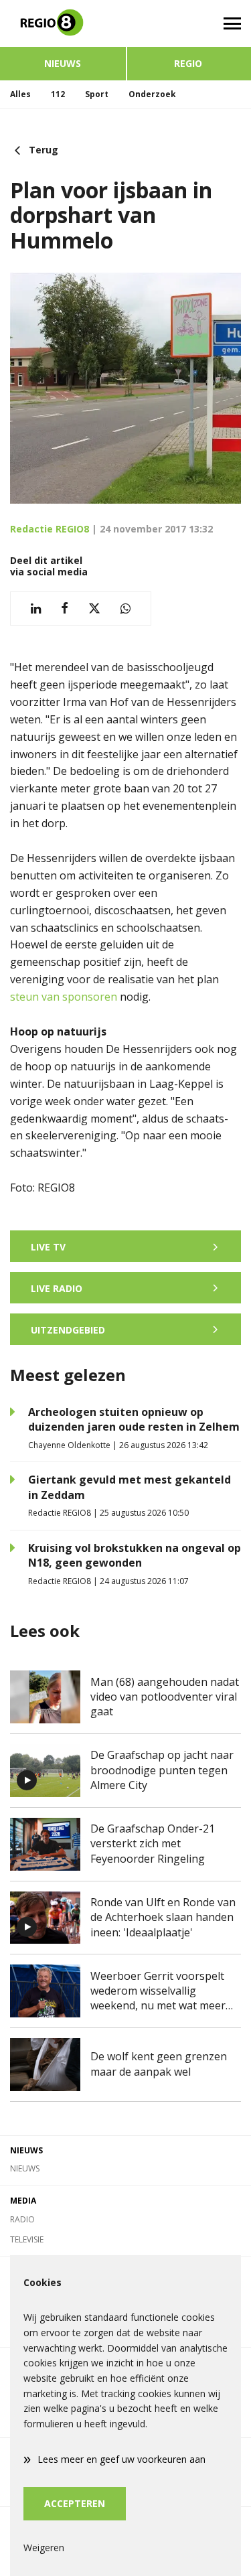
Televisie (27, 2239)
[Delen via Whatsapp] (125, 609)
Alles (20, 94)
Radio (22, 2219)
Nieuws (63, 63)
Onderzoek (152, 94)
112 (58, 94)
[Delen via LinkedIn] (36, 609)
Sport (97, 94)
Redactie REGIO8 (50, 529)
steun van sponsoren (64, 997)
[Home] (63, 23)
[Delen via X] (94, 609)
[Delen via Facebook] (65, 609)
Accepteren (75, 2503)
